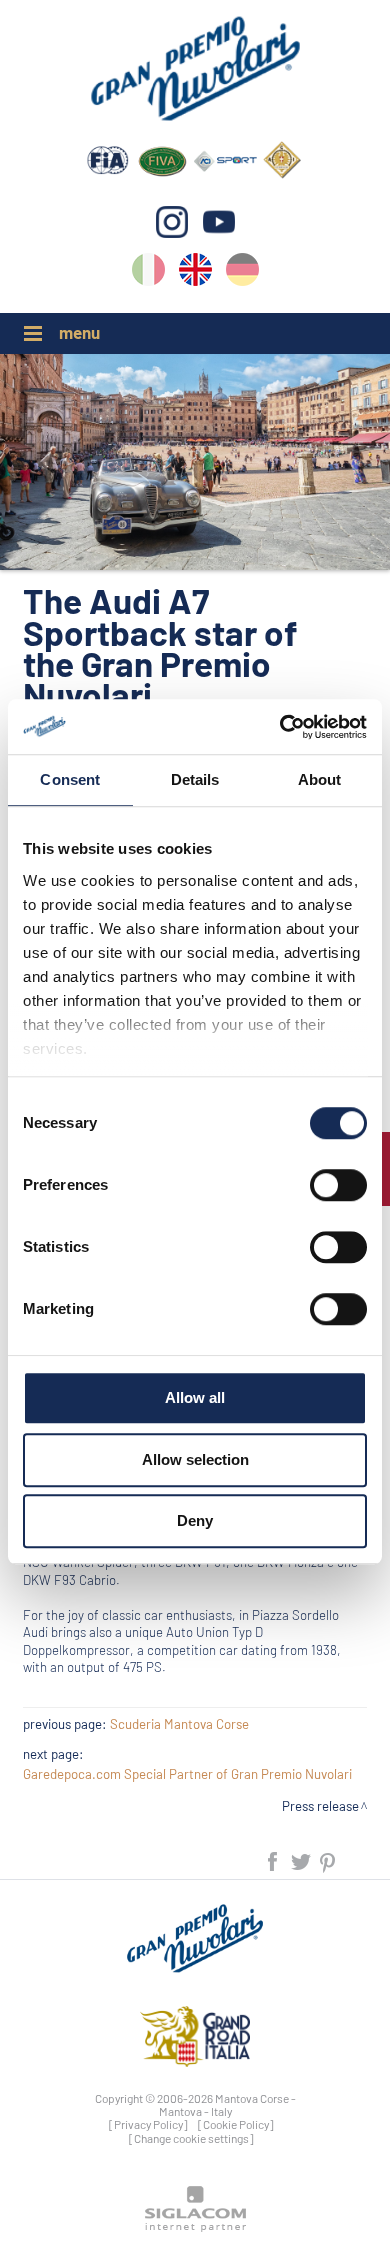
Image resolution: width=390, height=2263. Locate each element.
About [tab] (320, 779)
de (242, 273)
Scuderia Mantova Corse (179, 1724)
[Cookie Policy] (236, 2124)
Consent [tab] (70, 779)
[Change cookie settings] (191, 2138)
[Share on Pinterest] (328, 1860)
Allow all (195, 1397)
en (195, 273)
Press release (320, 1806)
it (148, 273)
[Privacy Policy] (148, 2124)
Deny (195, 1520)
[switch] (338, 1185)
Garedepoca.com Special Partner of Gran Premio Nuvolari (187, 1774)
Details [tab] (195, 779)
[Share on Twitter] (302, 1860)
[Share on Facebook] (274, 1860)
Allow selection (195, 1459)
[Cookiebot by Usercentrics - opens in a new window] (280, 727)
